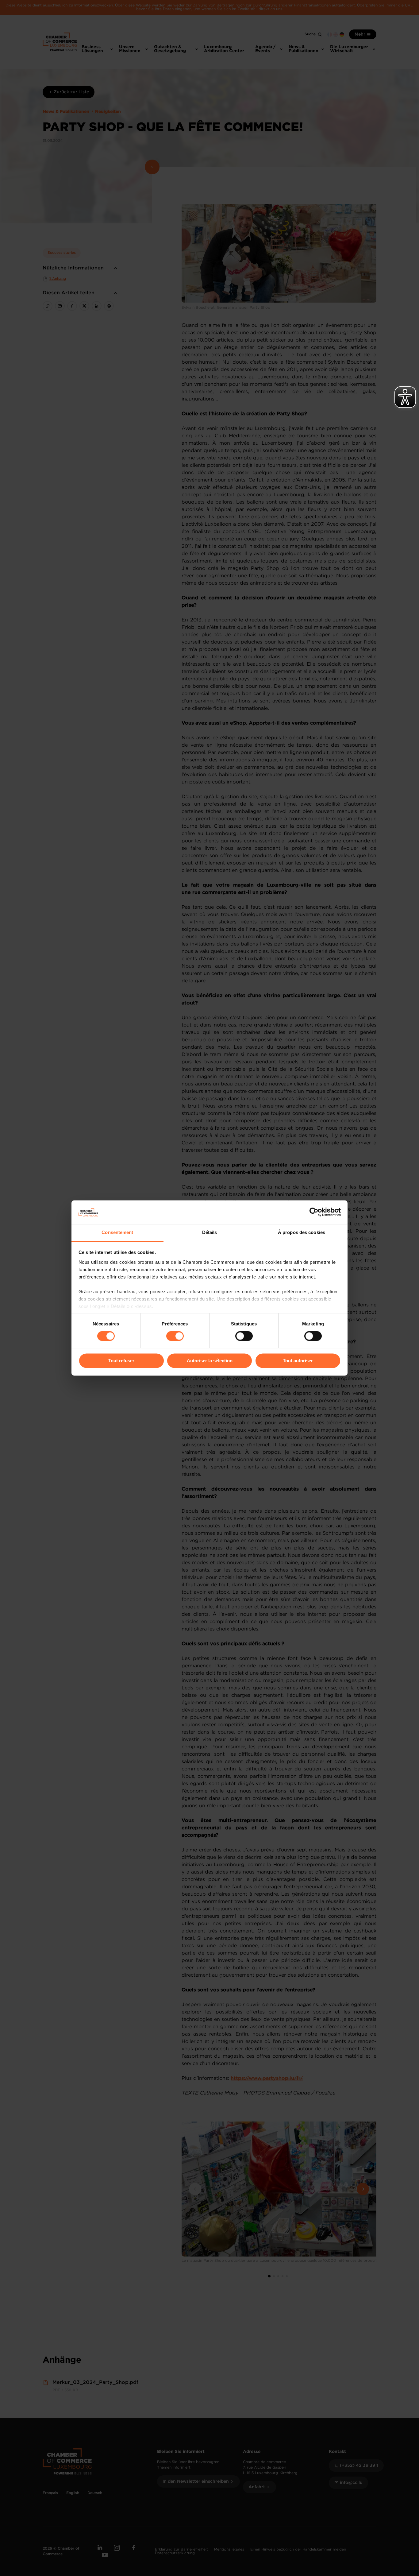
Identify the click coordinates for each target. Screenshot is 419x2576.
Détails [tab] (210, 1232)
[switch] (175, 1336)
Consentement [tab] (117, 1232)
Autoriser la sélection (210, 1361)
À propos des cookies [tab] (302, 1232)
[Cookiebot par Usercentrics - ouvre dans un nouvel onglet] (314, 1212)
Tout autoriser (298, 1361)
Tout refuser (121, 1361)
